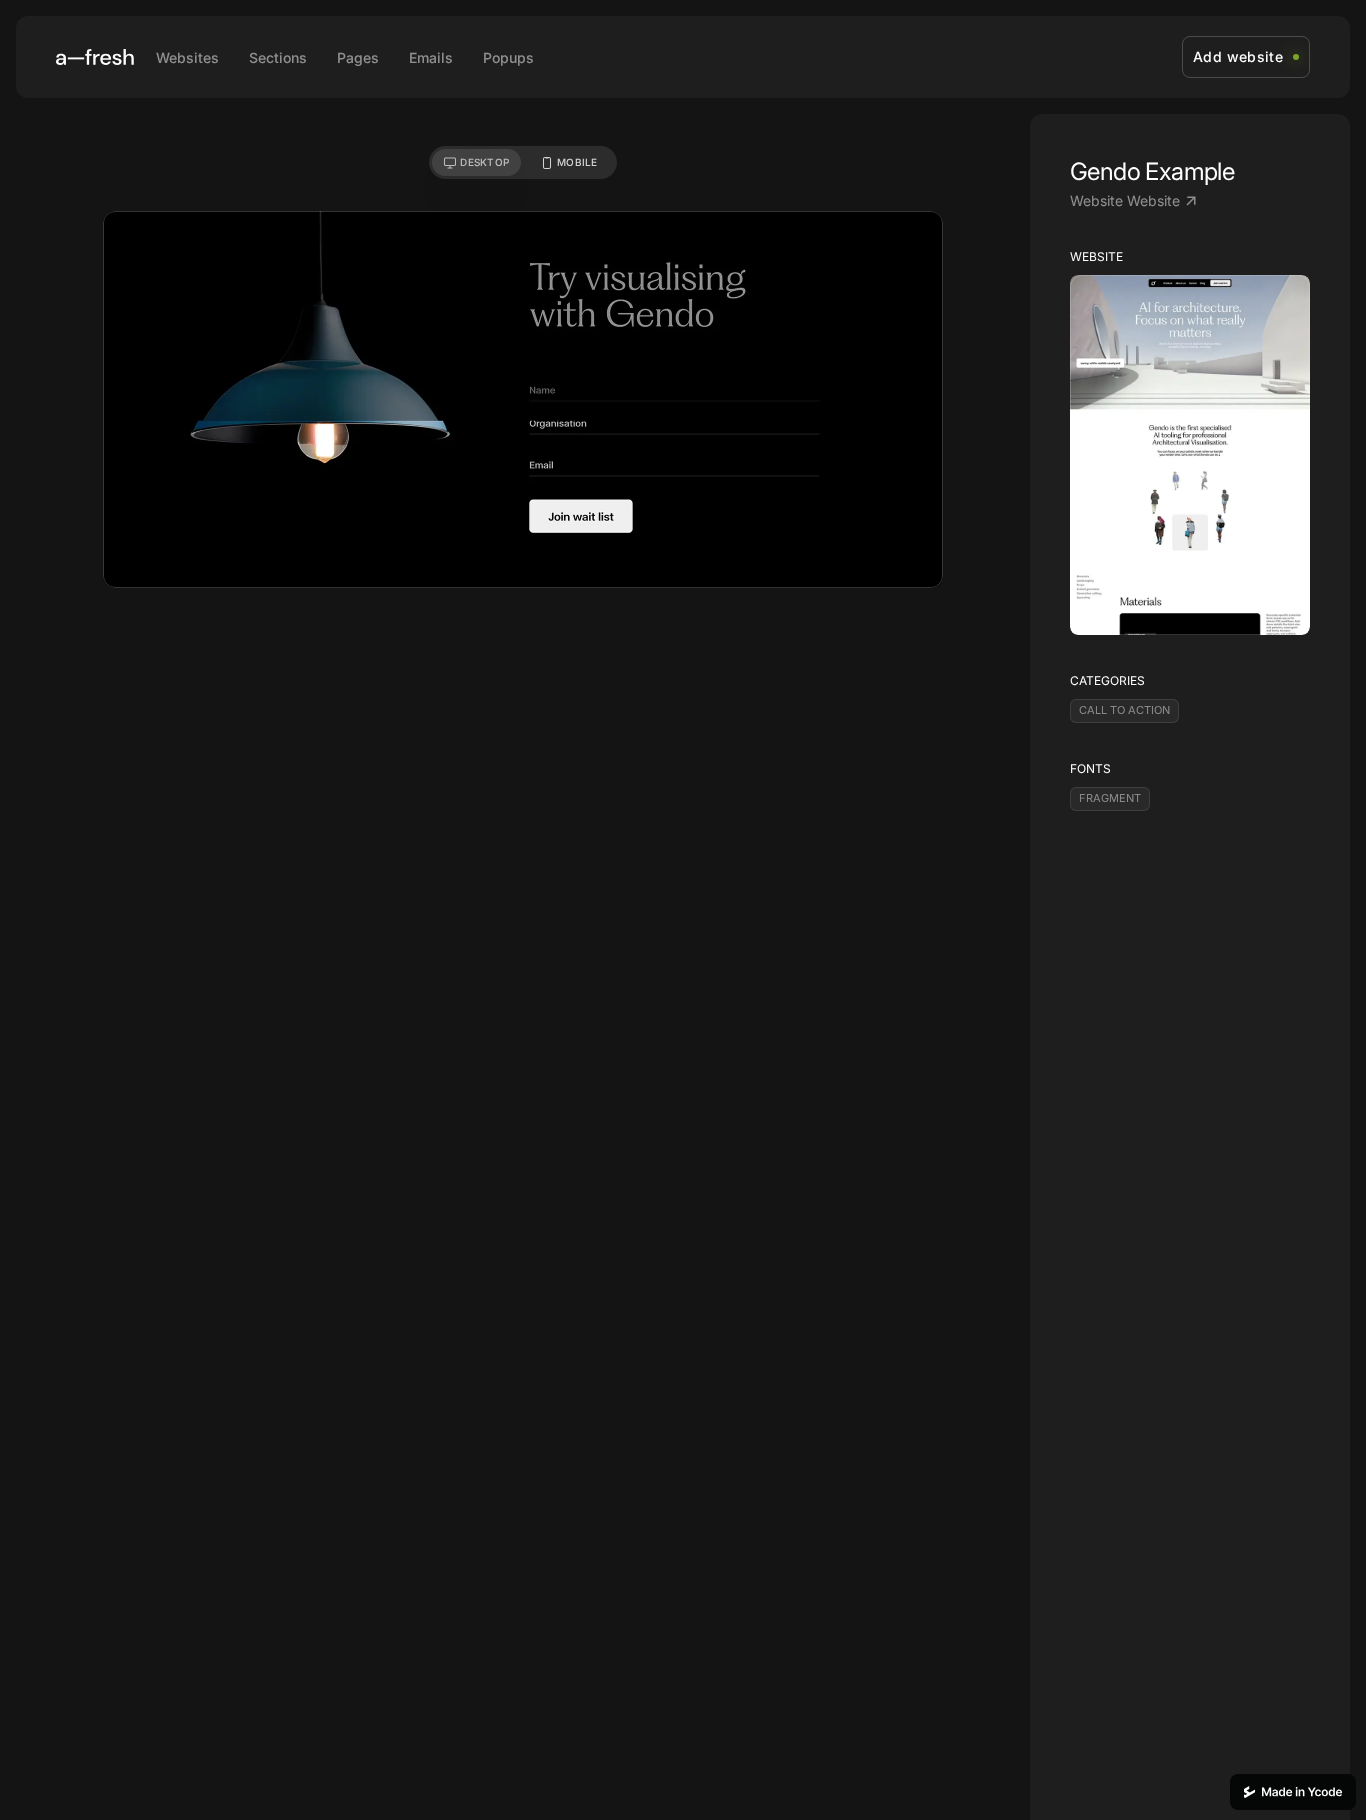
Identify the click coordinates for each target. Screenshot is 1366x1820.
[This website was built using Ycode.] (1293, 1792)
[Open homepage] (95, 57)
